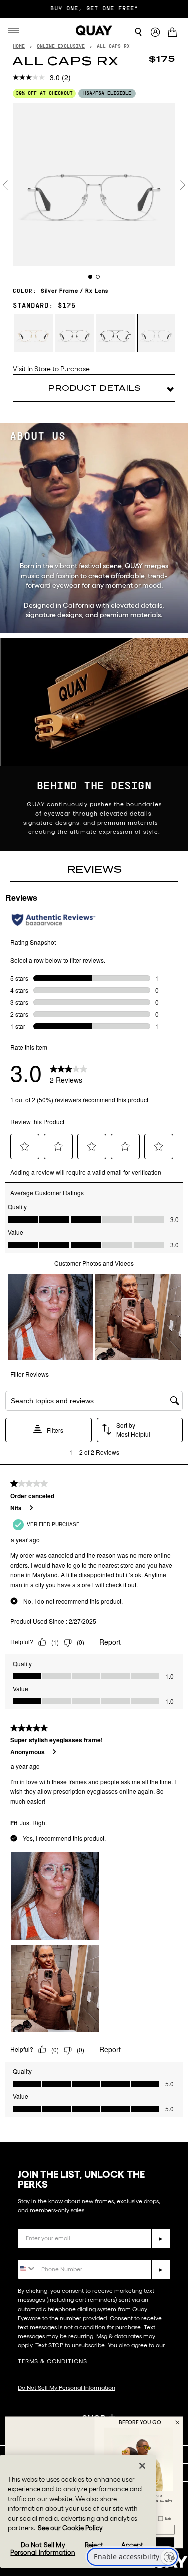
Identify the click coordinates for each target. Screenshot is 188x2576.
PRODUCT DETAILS (94, 388)
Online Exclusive (61, 46)
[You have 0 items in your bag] (174, 33)
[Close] (142, 2466)
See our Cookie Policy (70, 2528)
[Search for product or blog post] (138, 32)
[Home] (94, 30)
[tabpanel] (94, 185)
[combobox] (27, 2269)
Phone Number (46, 2252)
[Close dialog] (177, 2422)
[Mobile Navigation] (16, 30)
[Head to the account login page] (155, 32)
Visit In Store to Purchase (51, 369)
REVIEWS (94, 869)
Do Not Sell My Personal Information (66, 2388)
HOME (19, 46)
